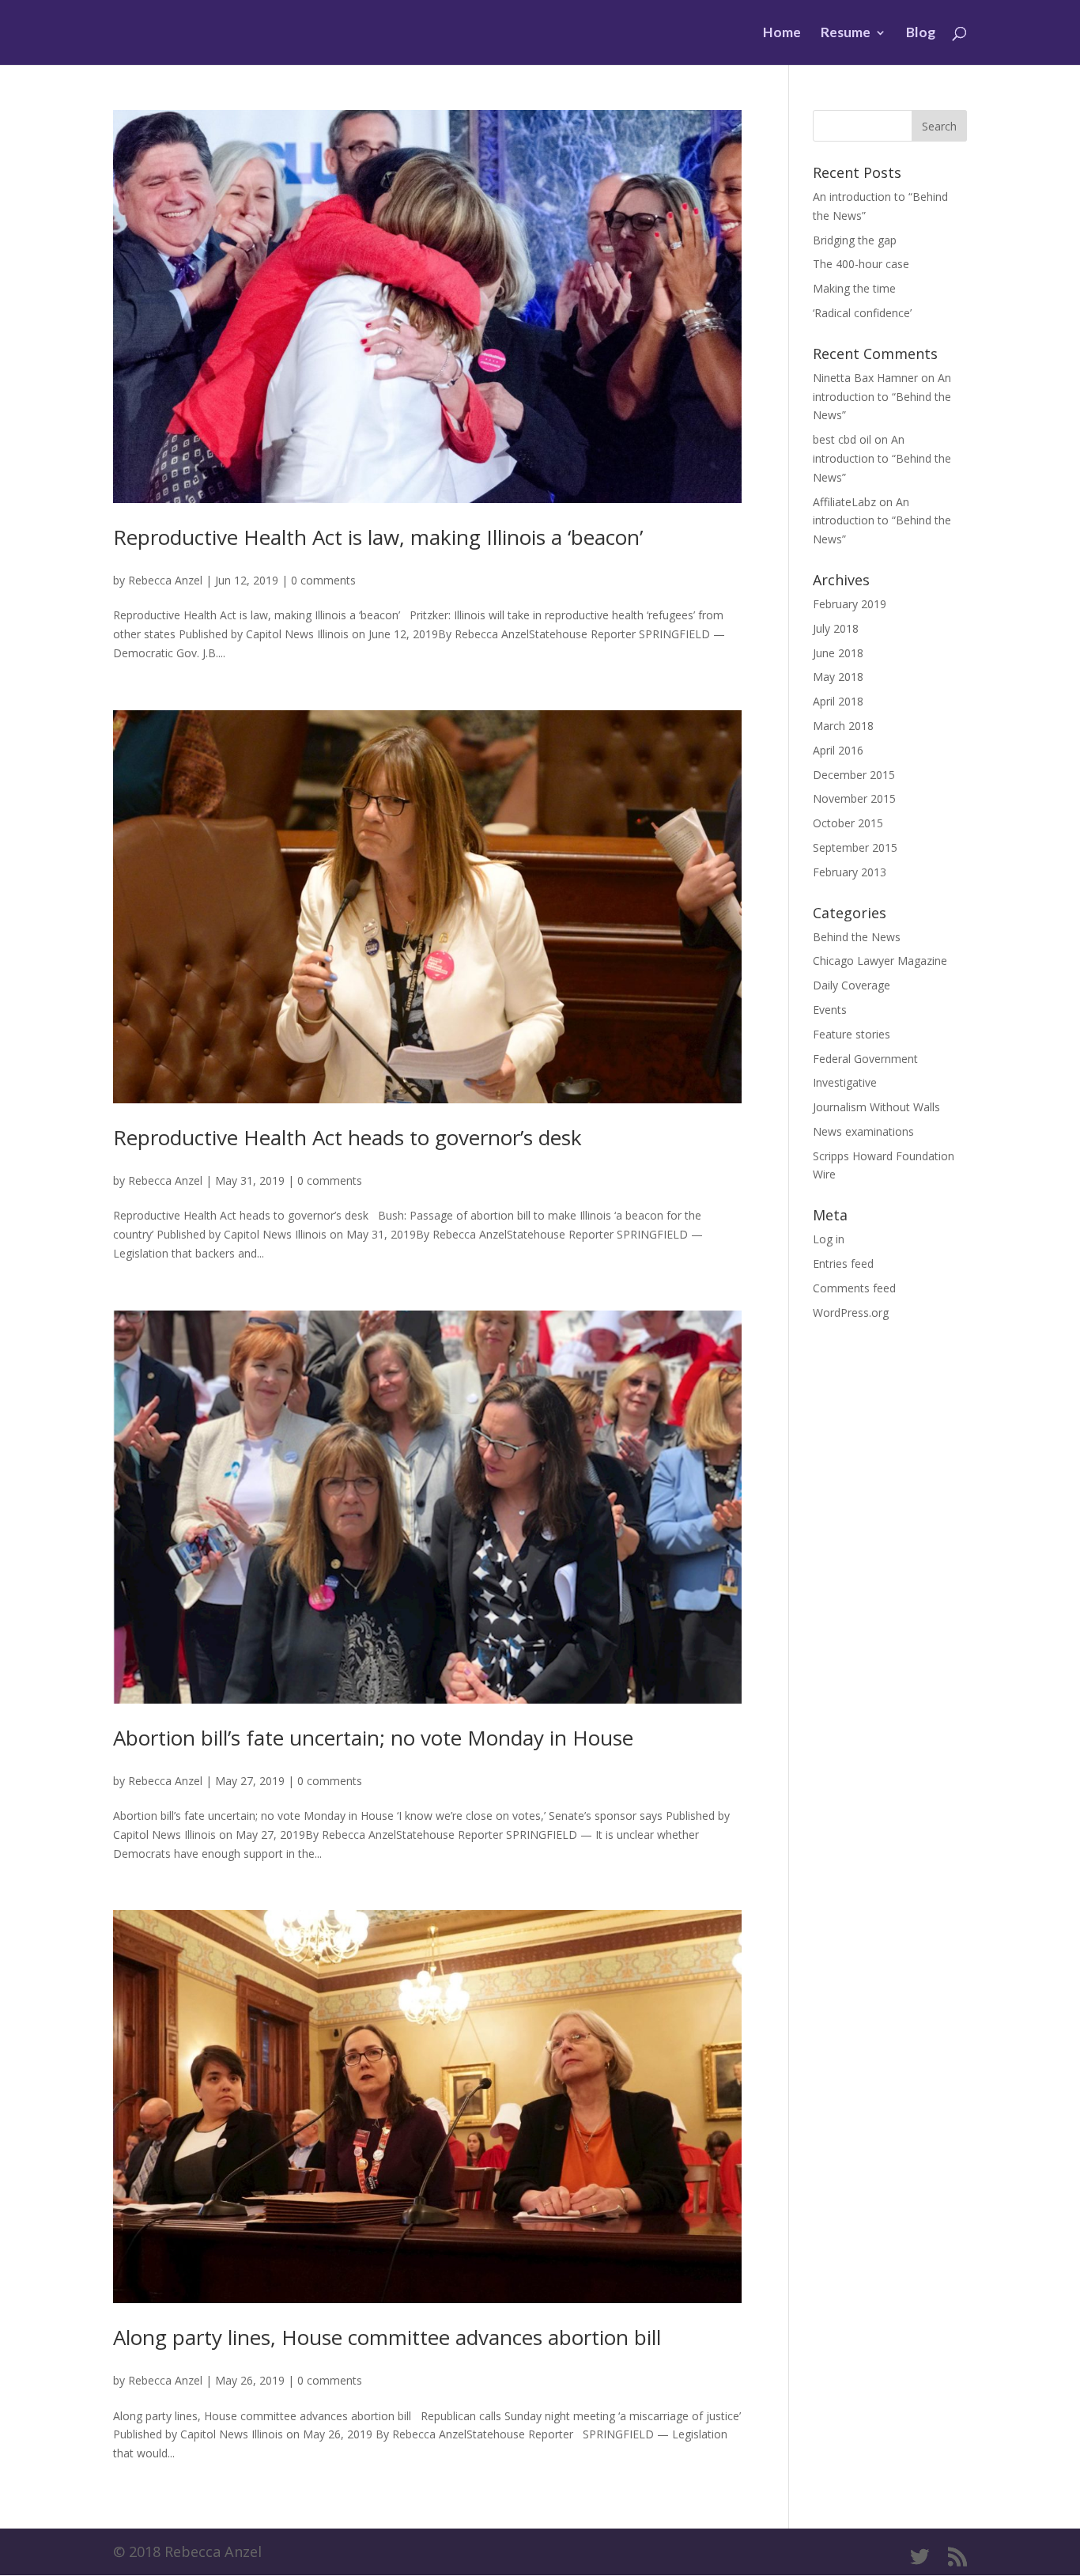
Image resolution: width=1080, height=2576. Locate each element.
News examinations (863, 1131)
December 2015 (854, 775)
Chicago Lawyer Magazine (880, 961)
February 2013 (850, 872)
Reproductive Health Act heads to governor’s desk (347, 1137)
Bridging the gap (855, 240)
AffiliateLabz (844, 502)
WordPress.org (851, 1313)
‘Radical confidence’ (862, 313)
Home (782, 34)
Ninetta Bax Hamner (865, 378)
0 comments (323, 580)
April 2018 (838, 701)
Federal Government (865, 1059)
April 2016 (838, 750)
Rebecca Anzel (165, 580)
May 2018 (838, 677)
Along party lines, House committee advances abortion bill (387, 2337)
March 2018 (843, 726)
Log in (829, 1239)
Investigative (845, 1082)
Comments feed (854, 1288)
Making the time (854, 288)
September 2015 (855, 847)
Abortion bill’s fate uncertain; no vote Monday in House (373, 1738)
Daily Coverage (852, 985)
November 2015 (854, 798)
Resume (846, 34)
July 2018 (836, 628)
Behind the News (857, 937)
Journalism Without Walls (876, 1107)
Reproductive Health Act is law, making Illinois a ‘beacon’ (378, 537)
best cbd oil (842, 439)
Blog (921, 34)
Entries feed (843, 1263)
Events (830, 1010)
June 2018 (838, 653)
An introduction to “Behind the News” (882, 397)
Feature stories (852, 1034)
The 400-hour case (861, 264)
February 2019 (850, 604)
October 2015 (848, 823)
